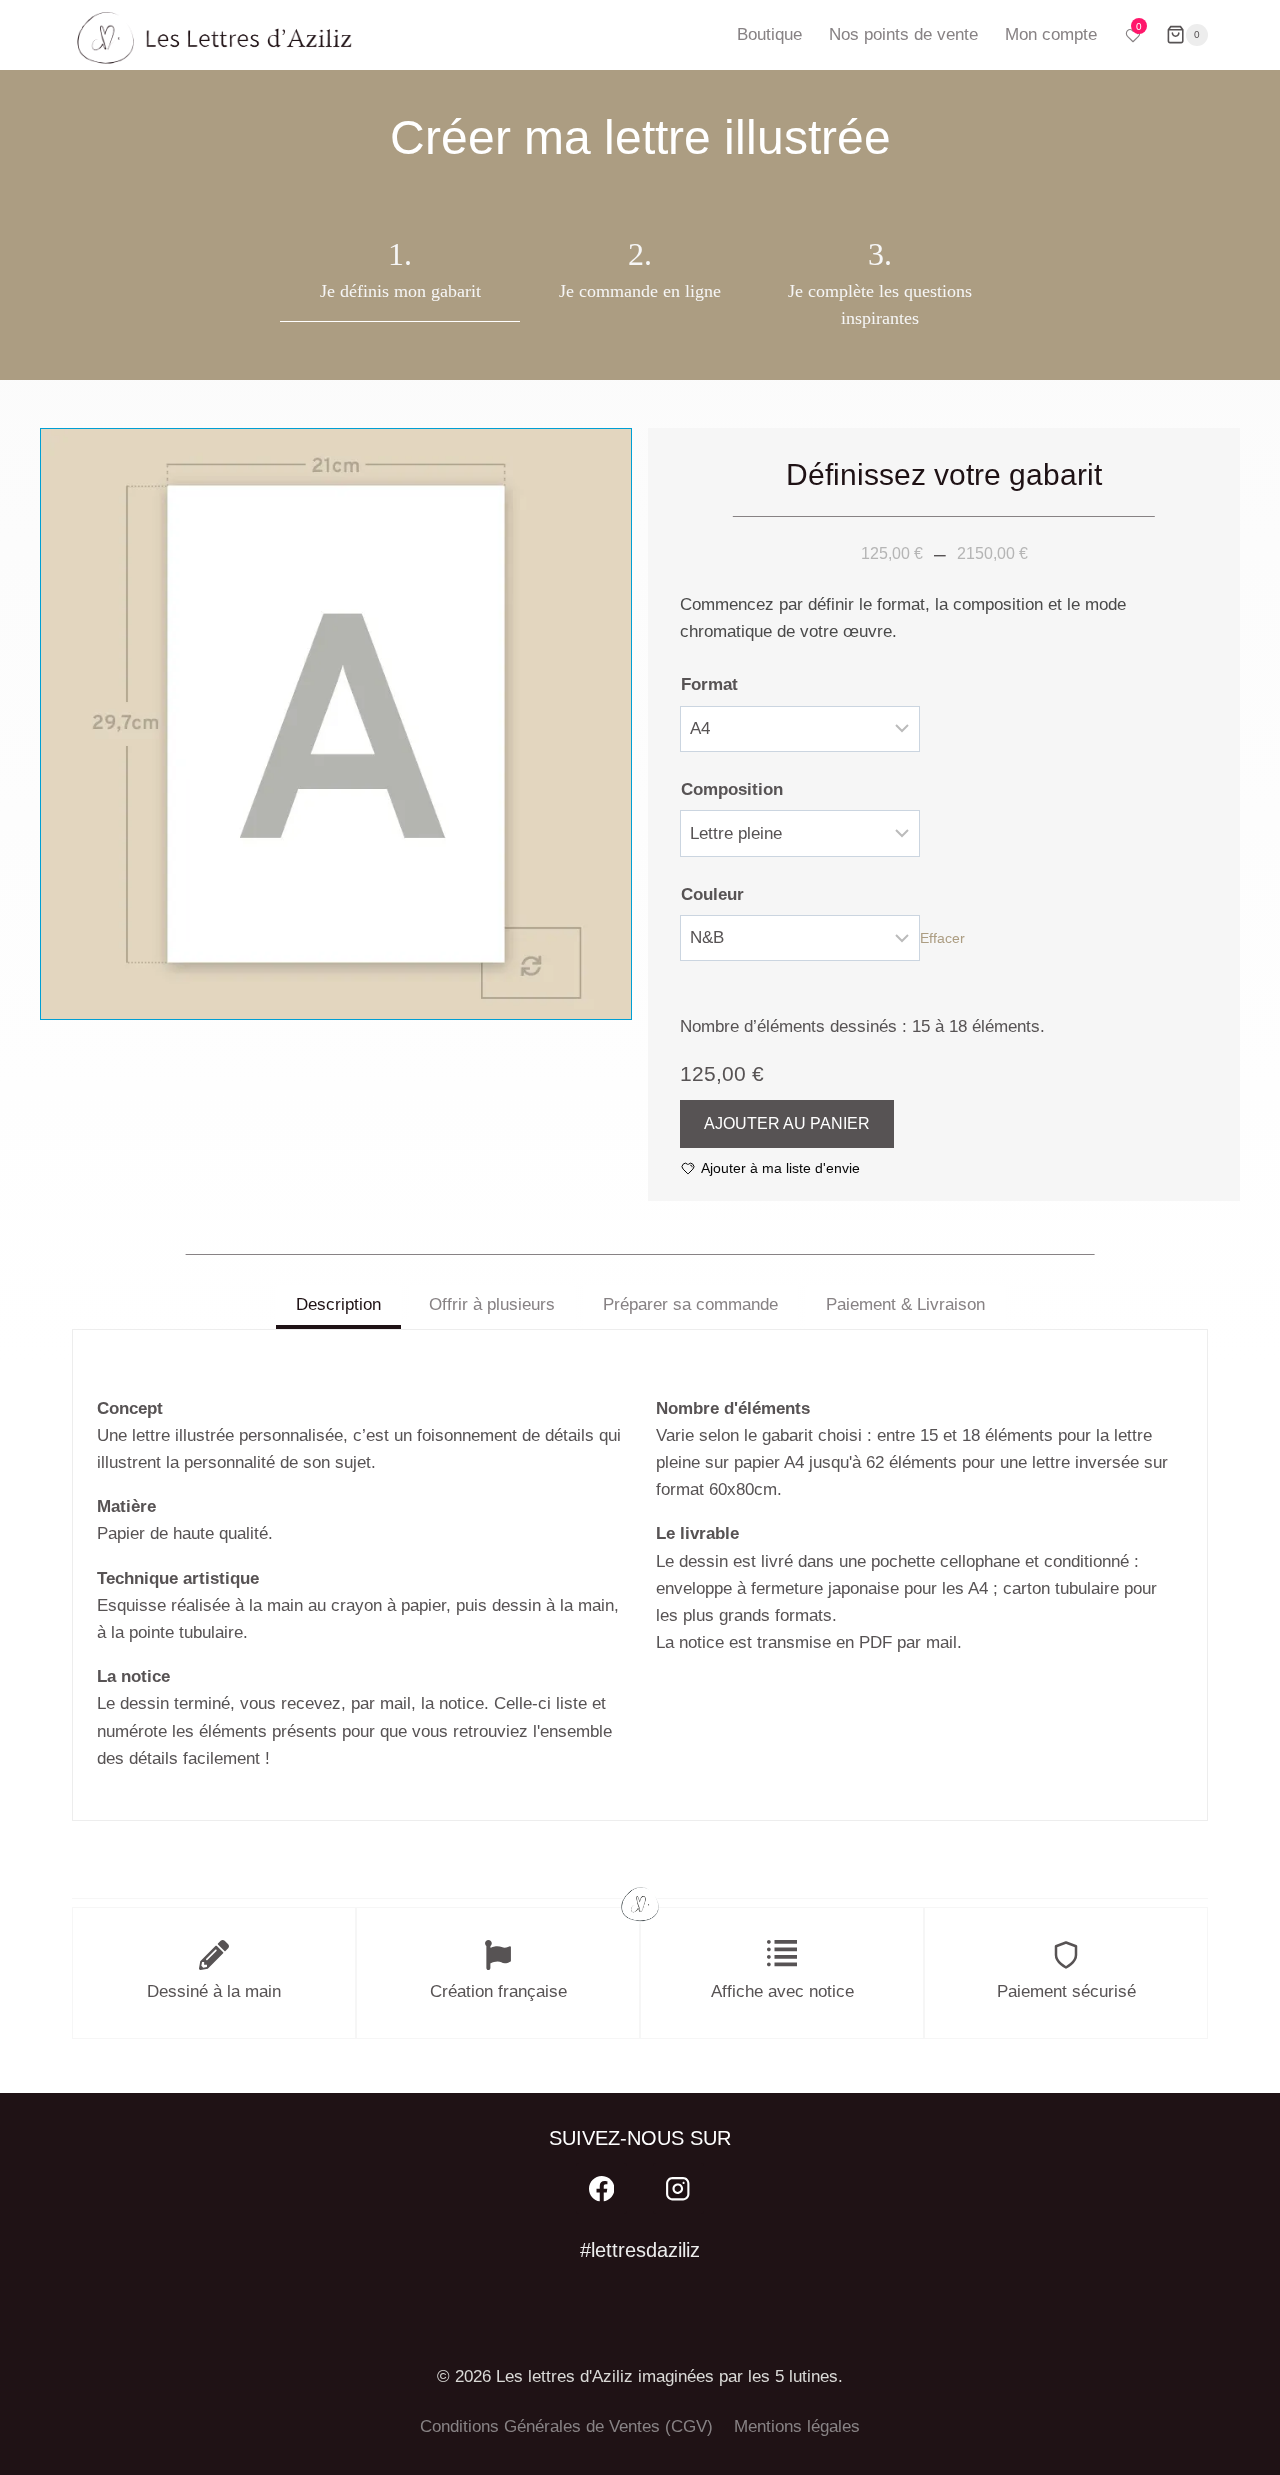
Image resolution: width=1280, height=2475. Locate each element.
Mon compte (1051, 34)
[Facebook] (601, 2188)
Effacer (942, 938)
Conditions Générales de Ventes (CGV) (566, 2426)
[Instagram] (678, 2188)
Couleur (712, 894)
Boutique (769, 34)
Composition (732, 789)
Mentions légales (797, 2426)
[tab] (338, 1307)
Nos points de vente (903, 34)
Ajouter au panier (787, 1123)
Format (709, 684)
